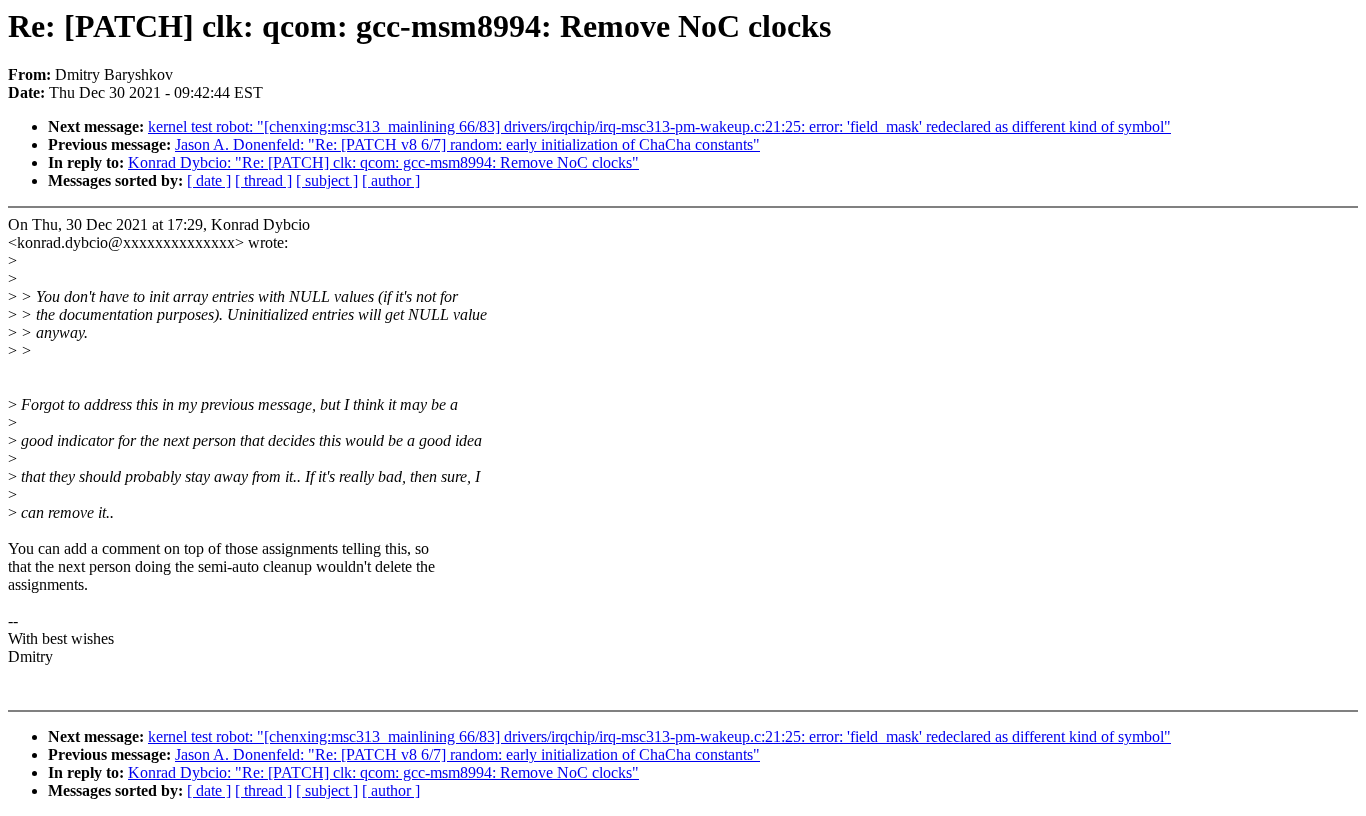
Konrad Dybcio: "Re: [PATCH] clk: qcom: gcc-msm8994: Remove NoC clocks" (383, 162)
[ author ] (391, 180)
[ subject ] (327, 180)
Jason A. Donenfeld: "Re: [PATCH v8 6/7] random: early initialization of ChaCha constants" (467, 144)
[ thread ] (263, 180)
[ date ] (209, 180)
